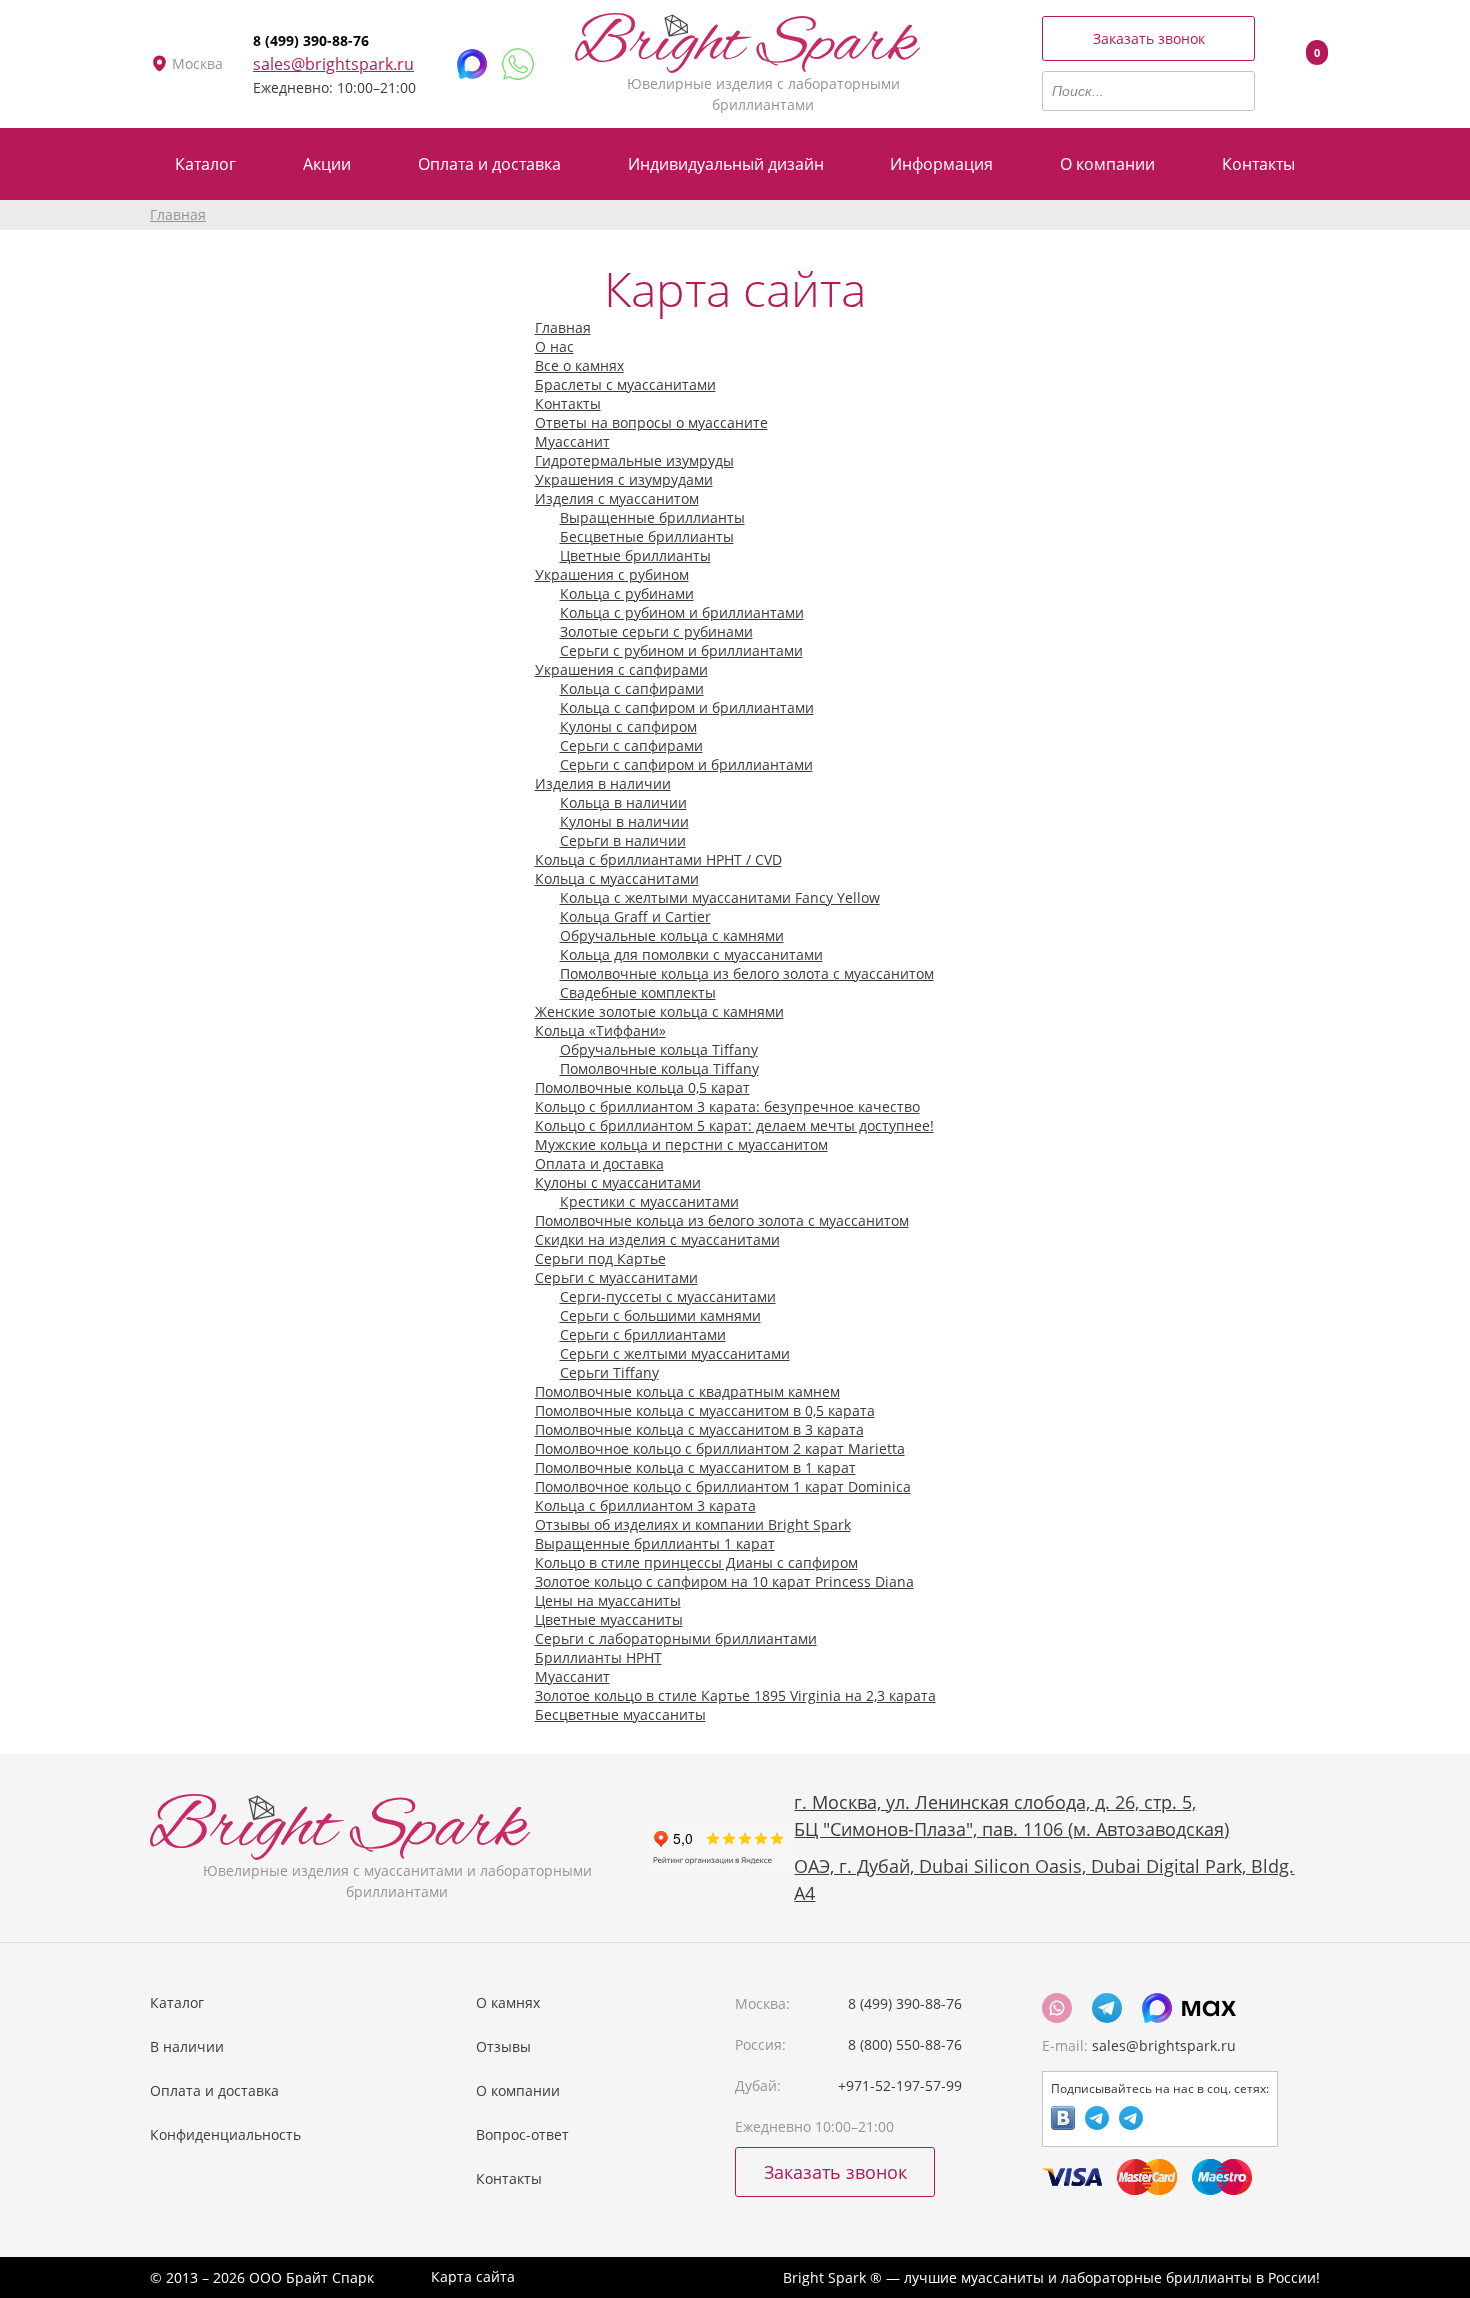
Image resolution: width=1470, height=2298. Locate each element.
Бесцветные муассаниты (620, 1714)
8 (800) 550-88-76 (905, 2044)
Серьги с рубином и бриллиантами (681, 650)
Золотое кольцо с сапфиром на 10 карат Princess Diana (724, 1581)
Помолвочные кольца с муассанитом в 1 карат (695, 1467)
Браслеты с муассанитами (625, 384)
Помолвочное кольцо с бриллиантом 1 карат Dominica (723, 1486)
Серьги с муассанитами (616, 1277)
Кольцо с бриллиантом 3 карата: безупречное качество (727, 1106)
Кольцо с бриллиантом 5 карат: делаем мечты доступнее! (734, 1125)
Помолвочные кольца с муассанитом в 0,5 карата (705, 1410)
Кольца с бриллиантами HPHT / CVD (658, 859)
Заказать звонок (1149, 38)
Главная (178, 214)
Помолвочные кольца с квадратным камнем (687, 1391)
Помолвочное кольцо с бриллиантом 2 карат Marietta (720, 1448)
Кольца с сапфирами (632, 688)
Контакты (568, 403)
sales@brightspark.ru (333, 64)
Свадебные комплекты (638, 992)
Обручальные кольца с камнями (672, 935)
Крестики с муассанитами (649, 1201)
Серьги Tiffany (609, 1372)
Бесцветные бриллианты (647, 536)
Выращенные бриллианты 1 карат (655, 1543)
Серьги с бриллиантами (643, 1334)
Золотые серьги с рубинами (656, 631)
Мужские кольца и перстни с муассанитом (681, 1144)
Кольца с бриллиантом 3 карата (645, 1505)
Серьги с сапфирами (631, 745)
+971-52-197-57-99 (900, 2085)
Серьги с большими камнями (660, 1315)
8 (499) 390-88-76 (311, 40)
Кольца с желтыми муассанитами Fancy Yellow (720, 897)
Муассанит (572, 441)
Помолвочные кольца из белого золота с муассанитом (747, 973)
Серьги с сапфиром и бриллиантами (686, 764)
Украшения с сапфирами (621, 669)
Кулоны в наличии (624, 821)
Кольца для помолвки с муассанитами (691, 954)
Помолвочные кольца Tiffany (659, 1068)
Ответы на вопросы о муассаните (651, 422)
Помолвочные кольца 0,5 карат (642, 1087)
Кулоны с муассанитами (618, 1182)
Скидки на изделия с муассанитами (657, 1239)
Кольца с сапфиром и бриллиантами (687, 707)
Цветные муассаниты (609, 1619)
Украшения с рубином (612, 574)
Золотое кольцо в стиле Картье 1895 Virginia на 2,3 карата (735, 1695)
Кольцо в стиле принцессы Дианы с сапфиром (696, 1562)
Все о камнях (579, 365)
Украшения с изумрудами (624, 479)
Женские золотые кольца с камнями (659, 1011)
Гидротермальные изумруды (634, 460)
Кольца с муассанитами (617, 878)
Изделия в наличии (603, 783)
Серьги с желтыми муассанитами (675, 1353)
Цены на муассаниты (608, 1600)
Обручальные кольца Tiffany (659, 1049)
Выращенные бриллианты (652, 517)
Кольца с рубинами (627, 593)
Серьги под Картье (600, 1258)
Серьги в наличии (623, 840)
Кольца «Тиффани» (600, 1030)
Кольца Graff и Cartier (635, 916)
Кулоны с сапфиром (628, 726)
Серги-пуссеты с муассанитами (668, 1296)
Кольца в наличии (623, 802)
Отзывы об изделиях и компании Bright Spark (693, 1524)
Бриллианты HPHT (598, 1657)
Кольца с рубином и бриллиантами (682, 612)
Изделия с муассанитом (617, 498)
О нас (554, 346)
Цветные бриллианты (635, 555)
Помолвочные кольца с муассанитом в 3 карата (699, 1429)
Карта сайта (473, 2276)
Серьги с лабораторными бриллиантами (676, 1638)
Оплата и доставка (599, 1163)
